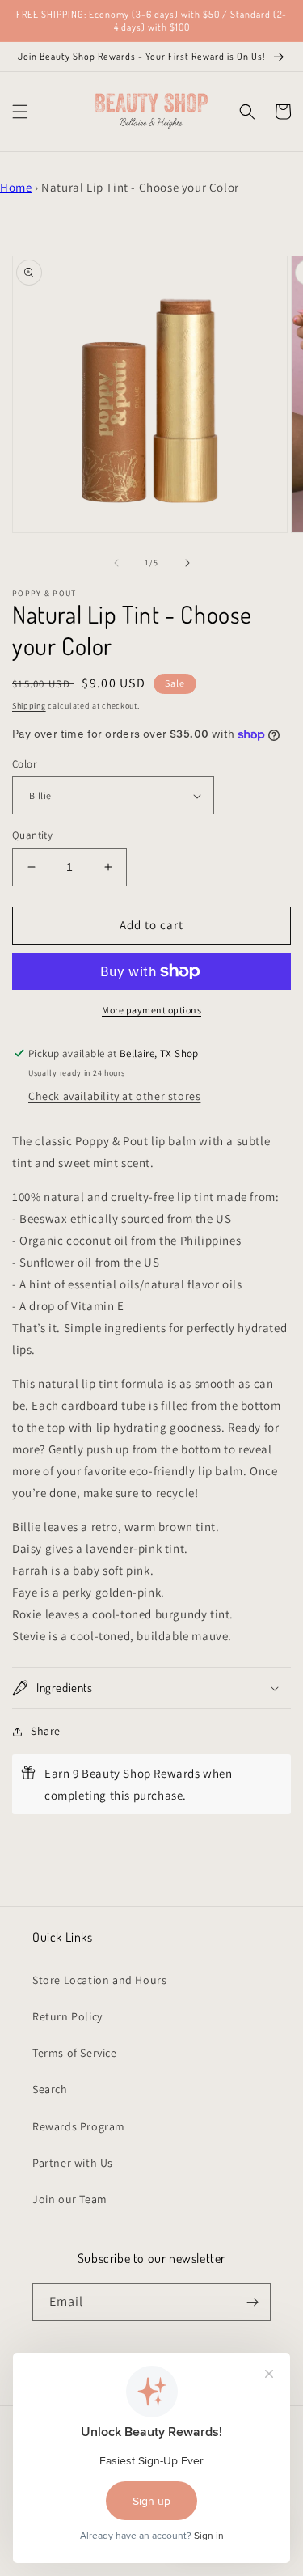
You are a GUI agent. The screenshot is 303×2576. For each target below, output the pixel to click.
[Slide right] (187, 563)
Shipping (29, 706)
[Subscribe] (252, 2302)
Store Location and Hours (99, 1980)
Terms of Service (75, 2053)
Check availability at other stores (114, 1096)
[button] (20, 112)
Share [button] (46, 1731)
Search (50, 2089)
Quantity (32, 835)
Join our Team (70, 2199)
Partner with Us (73, 2163)
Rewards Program (79, 2126)
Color (24, 764)
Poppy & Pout (44, 593)
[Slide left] (116, 563)
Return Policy (67, 2016)
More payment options (151, 1010)
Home (16, 187)
